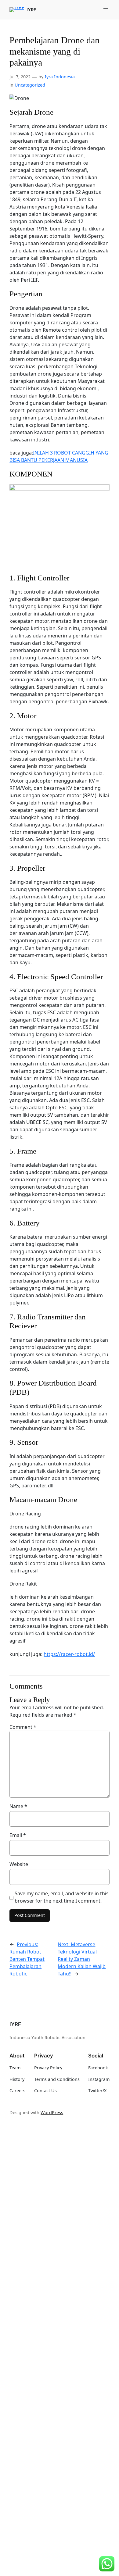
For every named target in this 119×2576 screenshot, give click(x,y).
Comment (23, 1727)
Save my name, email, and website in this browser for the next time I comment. (62, 1897)
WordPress (52, 2112)
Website (19, 1864)
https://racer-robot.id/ (69, 1654)
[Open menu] (106, 10)
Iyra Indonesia (60, 77)
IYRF (31, 10)
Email (18, 1835)
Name (18, 1806)
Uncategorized (30, 85)
